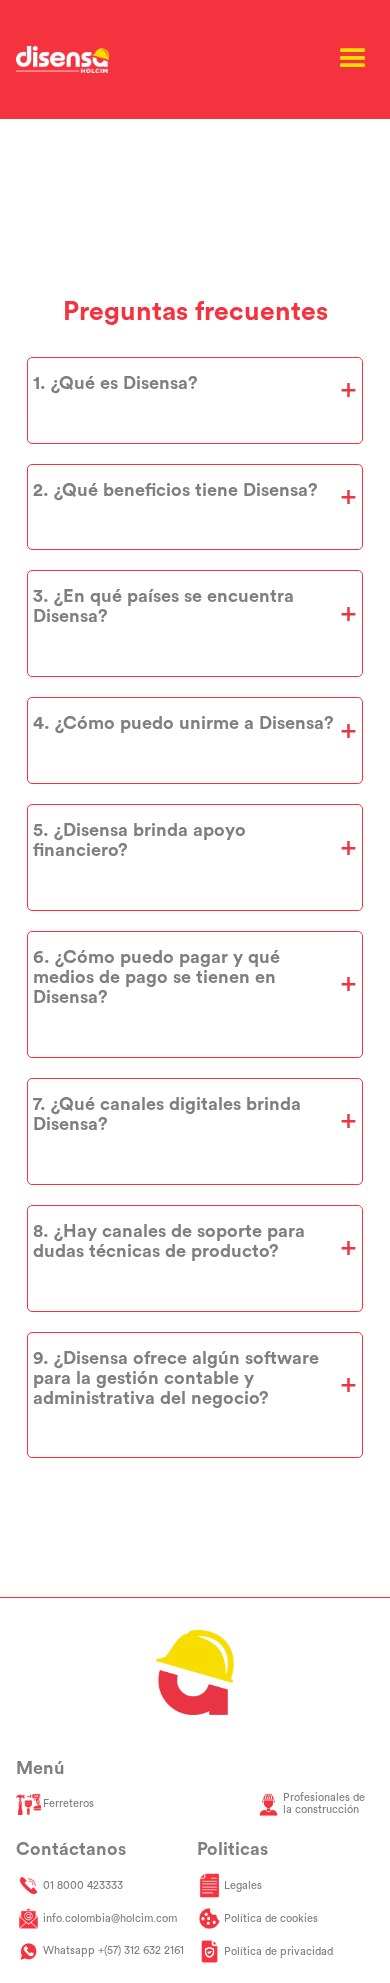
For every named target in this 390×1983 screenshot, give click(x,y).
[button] (353, 59)
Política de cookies (271, 1918)
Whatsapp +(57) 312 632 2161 (113, 1950)
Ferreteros (68, 1803)
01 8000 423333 (83, 1885)
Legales (243, 1885)
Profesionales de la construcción (324, 1803)
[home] (63, 60)
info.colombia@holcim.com (110, 1918)
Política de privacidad (278, 1951)
